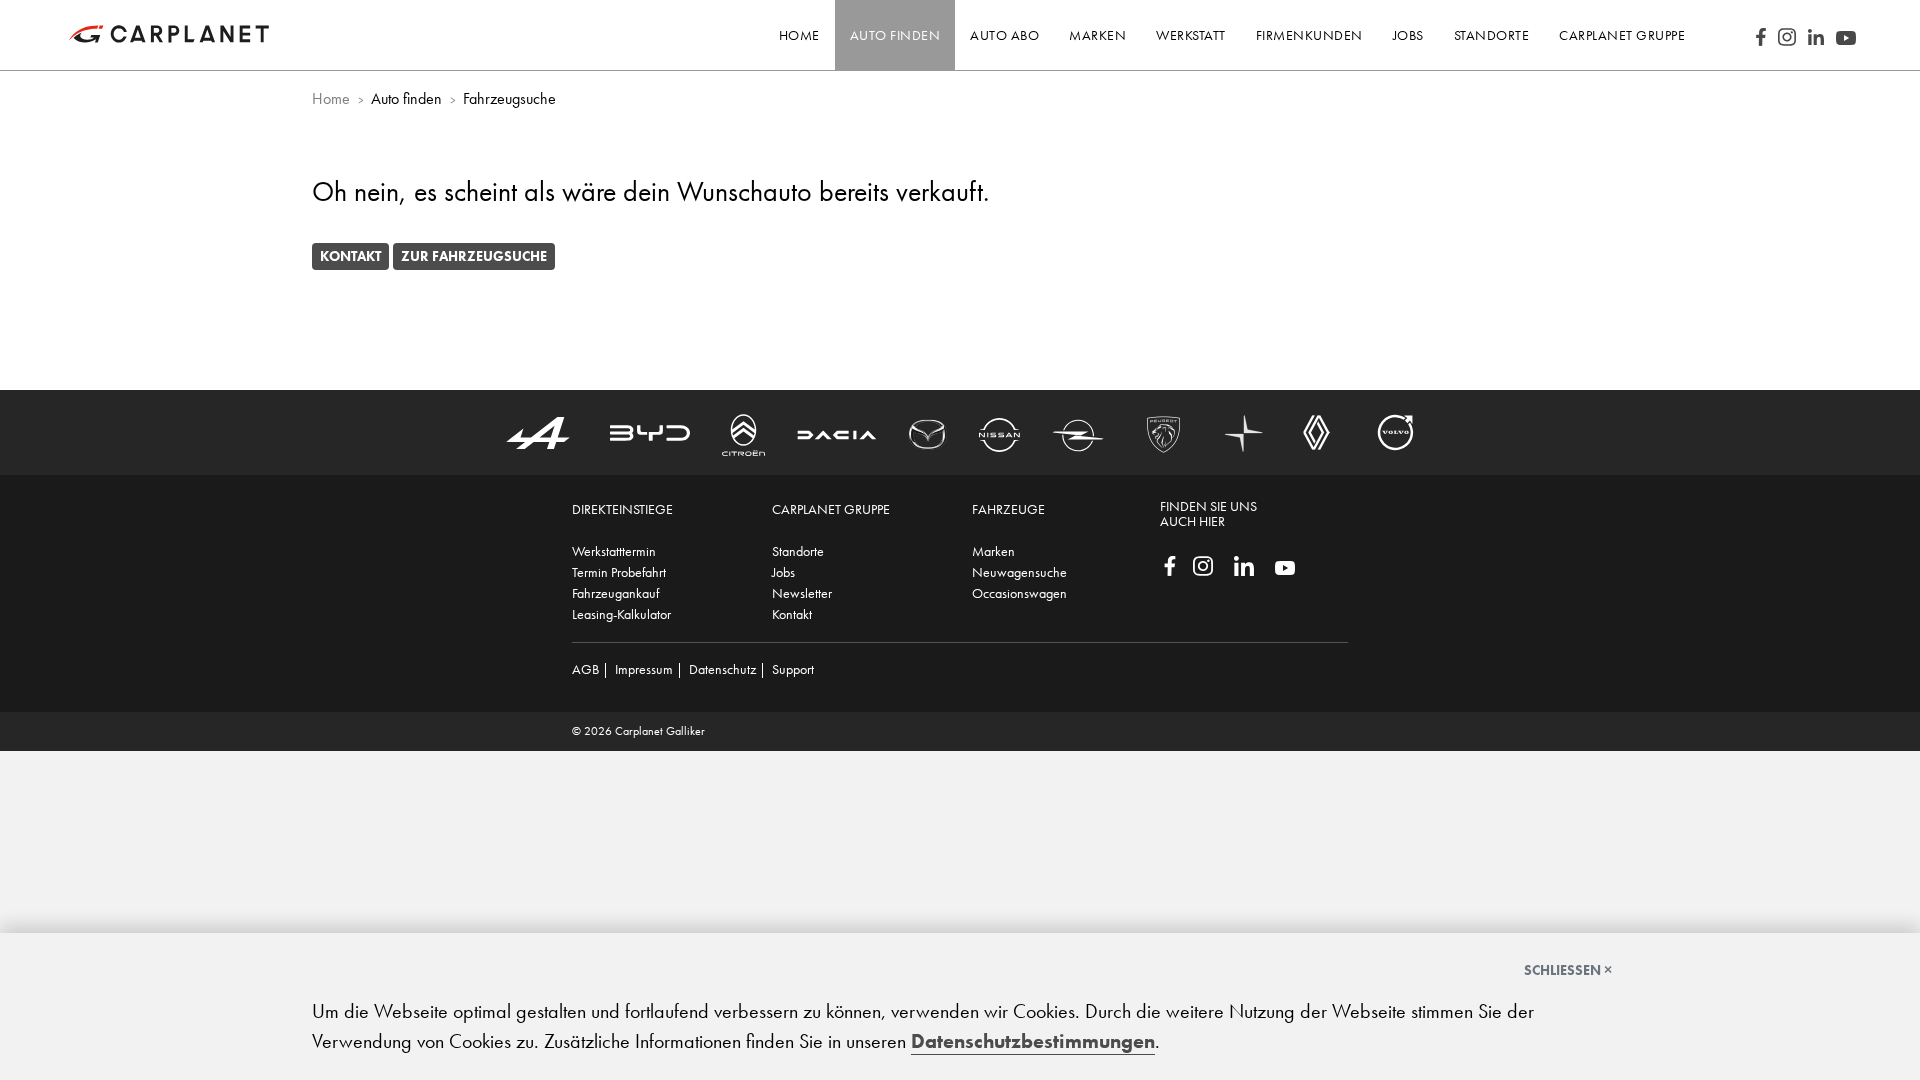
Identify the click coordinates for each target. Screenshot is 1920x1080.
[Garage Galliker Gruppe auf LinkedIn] (1244, 564)
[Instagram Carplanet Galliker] (1787, 35)
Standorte (798, 551)
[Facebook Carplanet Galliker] (1761, 35)
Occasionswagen (1019, 593)
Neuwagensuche (1019, 572)
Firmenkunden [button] (1309, 35)
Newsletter (802, 593)
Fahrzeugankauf (615, 593)
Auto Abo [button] (1004, 35)
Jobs (783, 572)
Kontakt (350, 256)
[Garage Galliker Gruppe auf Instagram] (1203, 564)
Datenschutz (722, 669)
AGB (585, 669)
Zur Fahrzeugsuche (474, 256)
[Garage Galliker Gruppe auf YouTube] (1285, 566)
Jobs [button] (1408, 35)
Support (793, 669)
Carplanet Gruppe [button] (1622, 35)
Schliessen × (1568, 970)
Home (799, 35)
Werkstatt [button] (1191, 35)
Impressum (644, 669)
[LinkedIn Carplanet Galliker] (1816, 35)
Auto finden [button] (895, 35)
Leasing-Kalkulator (621, 614)
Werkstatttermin (614, 551)
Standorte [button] (1492, 35)
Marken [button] (1097, 35)
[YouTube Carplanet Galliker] (1846, 35)
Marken (993, 551)
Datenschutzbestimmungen (1033, 1041)
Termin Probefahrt (619, 572)
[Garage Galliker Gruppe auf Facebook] (1170, 564)
